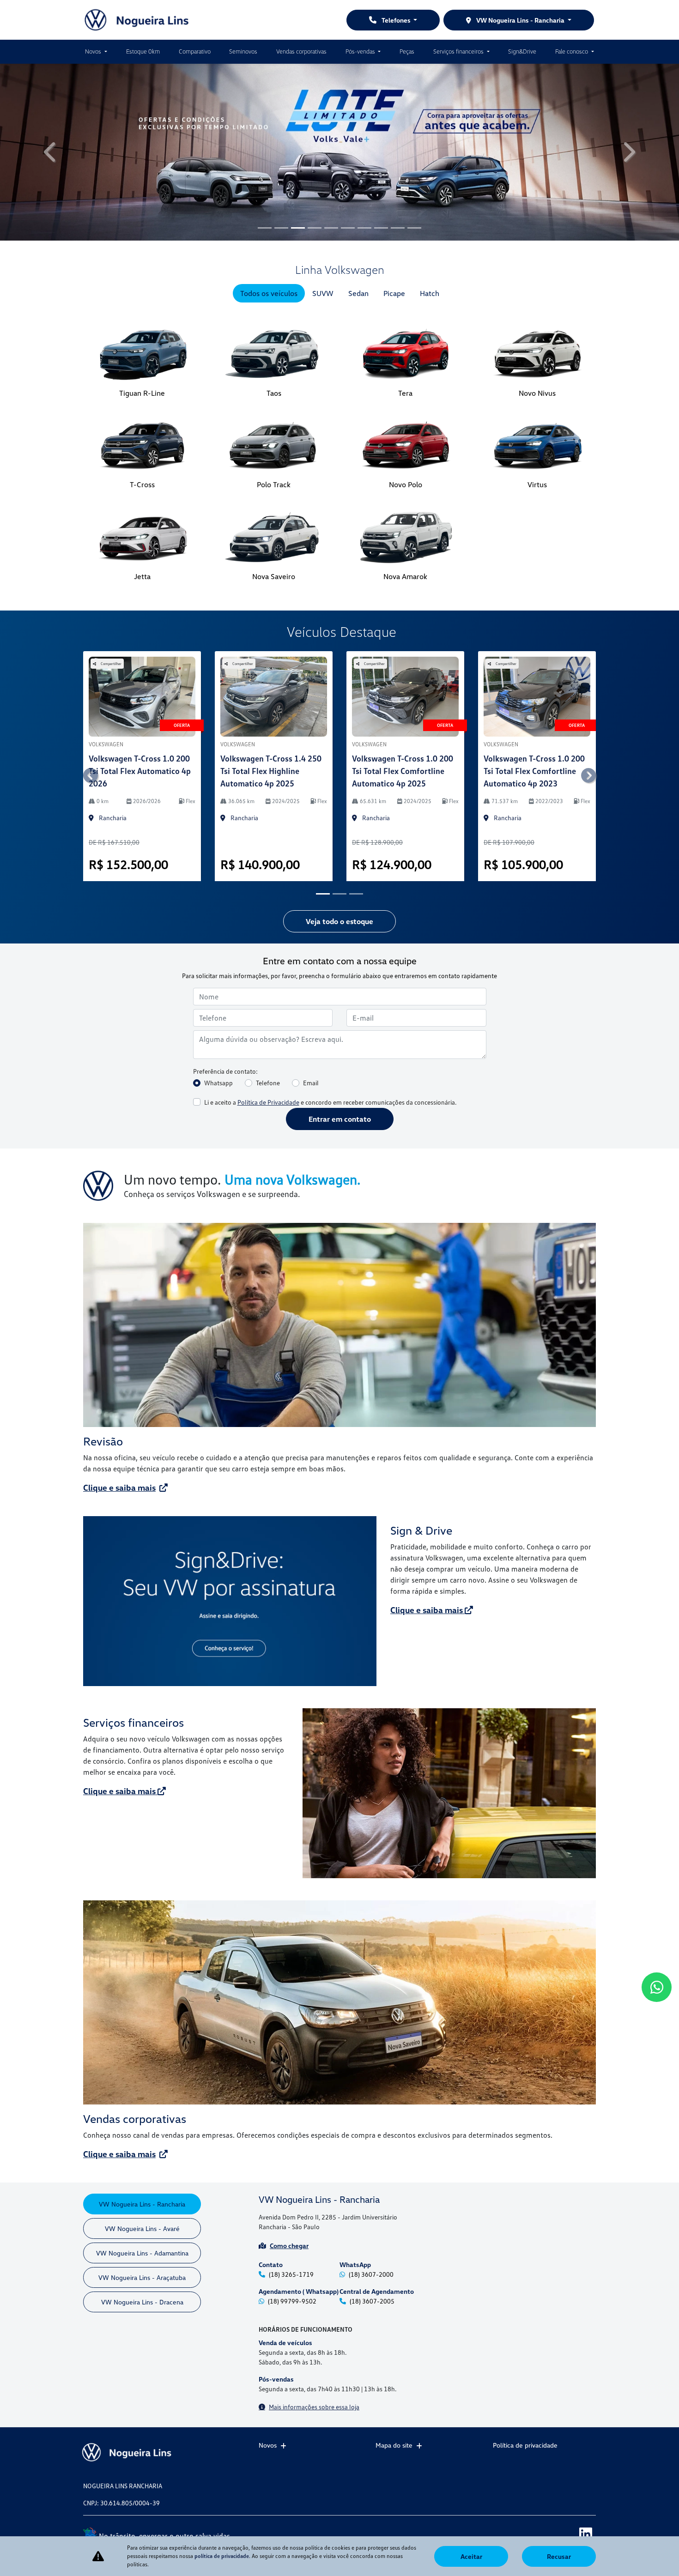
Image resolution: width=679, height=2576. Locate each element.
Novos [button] (94, 51)
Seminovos (243, 51)
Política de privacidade (525, 2445)
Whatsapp (218, 1083)
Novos (268, 2445)
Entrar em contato (340, 1119)
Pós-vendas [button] (361, 51)
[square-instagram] (565, 2533)
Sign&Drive (522, 51)
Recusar (559, 2556)
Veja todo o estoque (339, 921)
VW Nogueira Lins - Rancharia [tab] (142, 2204)
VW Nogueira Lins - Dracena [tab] (142, 2302)
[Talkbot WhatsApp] (657, 1987)
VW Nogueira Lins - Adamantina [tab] (142, 2253)
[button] (51, 152)
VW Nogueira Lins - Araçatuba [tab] (142, 2277)
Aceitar (471, 2556)
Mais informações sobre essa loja (314, 2407)
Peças (407, 51)
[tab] (269, 293)
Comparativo (195, 51)
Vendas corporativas (301, 51)
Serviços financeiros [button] (459, 51)
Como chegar (289, 2246)
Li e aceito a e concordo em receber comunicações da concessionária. (330, 1102)
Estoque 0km (143, 51)
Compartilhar (111, 664)
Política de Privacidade (268, 1102)
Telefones (396, 20)
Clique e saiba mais (119, 1488)
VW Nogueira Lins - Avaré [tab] (142, 2228)
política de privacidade (222, 2556)
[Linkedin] (585, 2533)
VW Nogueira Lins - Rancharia (520, 20)
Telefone (268, 1083)
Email (311, 1083)
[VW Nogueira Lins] (137, 20)
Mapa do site (394, 2445)
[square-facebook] (544, 2533)
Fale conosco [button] (572, 51)
